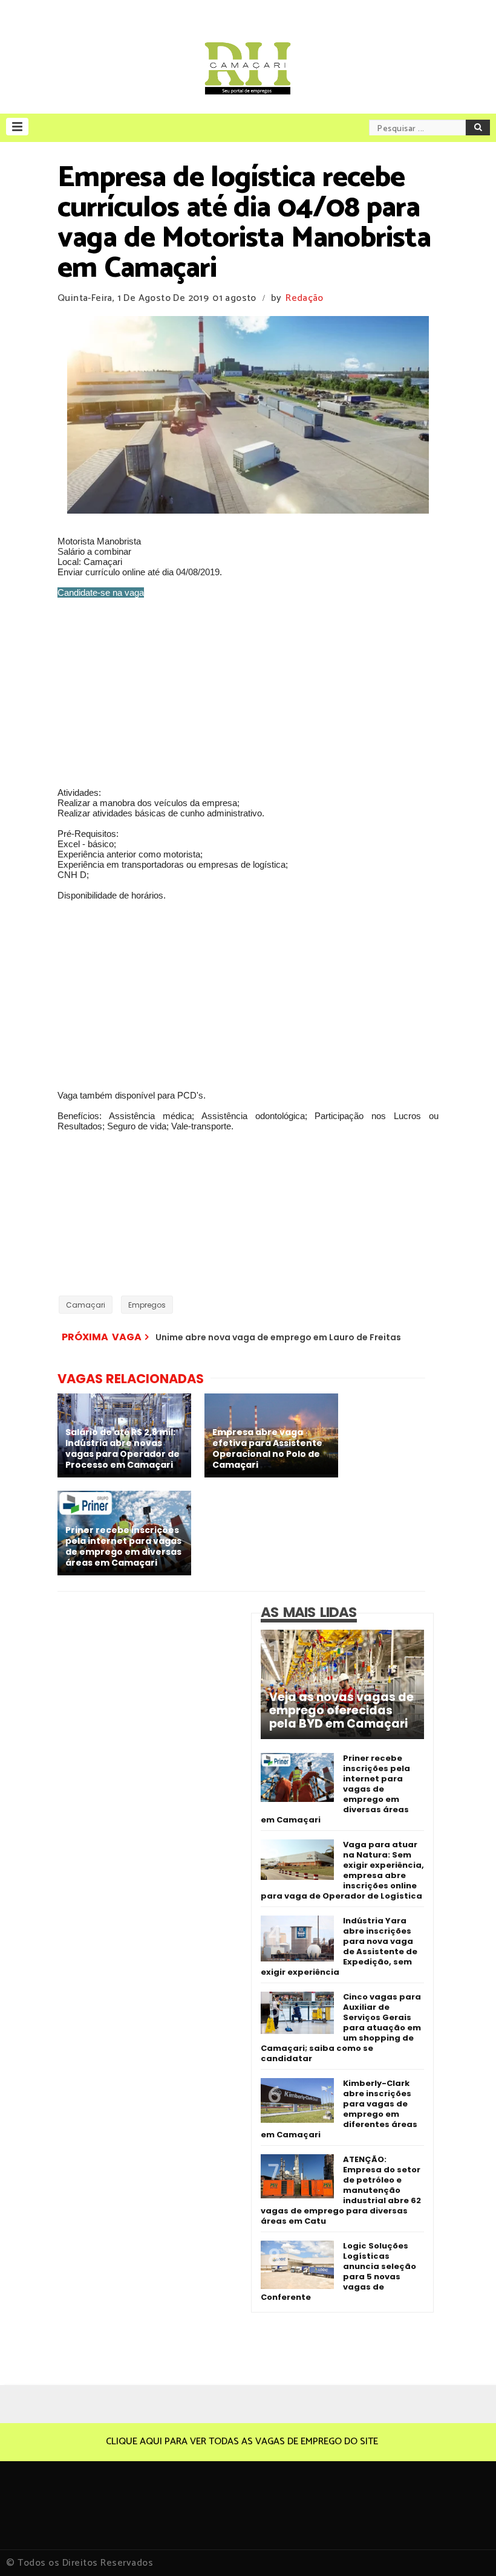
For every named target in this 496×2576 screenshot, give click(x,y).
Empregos (147, 1305)
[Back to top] (466, 2547)
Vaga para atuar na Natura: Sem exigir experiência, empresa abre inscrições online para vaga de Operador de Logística (342, 1870)
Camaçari (86, 1305)
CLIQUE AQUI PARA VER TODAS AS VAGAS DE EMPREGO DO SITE (242, 2442)
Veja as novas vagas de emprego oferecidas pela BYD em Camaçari (341, 1711)
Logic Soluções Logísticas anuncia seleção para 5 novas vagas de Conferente (338, 2271)
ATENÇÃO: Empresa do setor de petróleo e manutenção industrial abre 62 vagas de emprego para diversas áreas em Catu (341, 2190)
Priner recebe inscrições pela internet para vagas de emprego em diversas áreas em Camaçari (335, 1789)
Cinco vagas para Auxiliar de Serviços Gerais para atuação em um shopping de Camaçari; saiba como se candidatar (341, 2028)
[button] (17, 127)
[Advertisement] (248, 692)
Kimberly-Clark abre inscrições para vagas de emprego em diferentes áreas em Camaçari (339, 2109)
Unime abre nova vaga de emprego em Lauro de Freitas (278, 1337)
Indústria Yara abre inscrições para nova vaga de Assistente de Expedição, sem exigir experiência (339, 1946)
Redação (304, 298)
